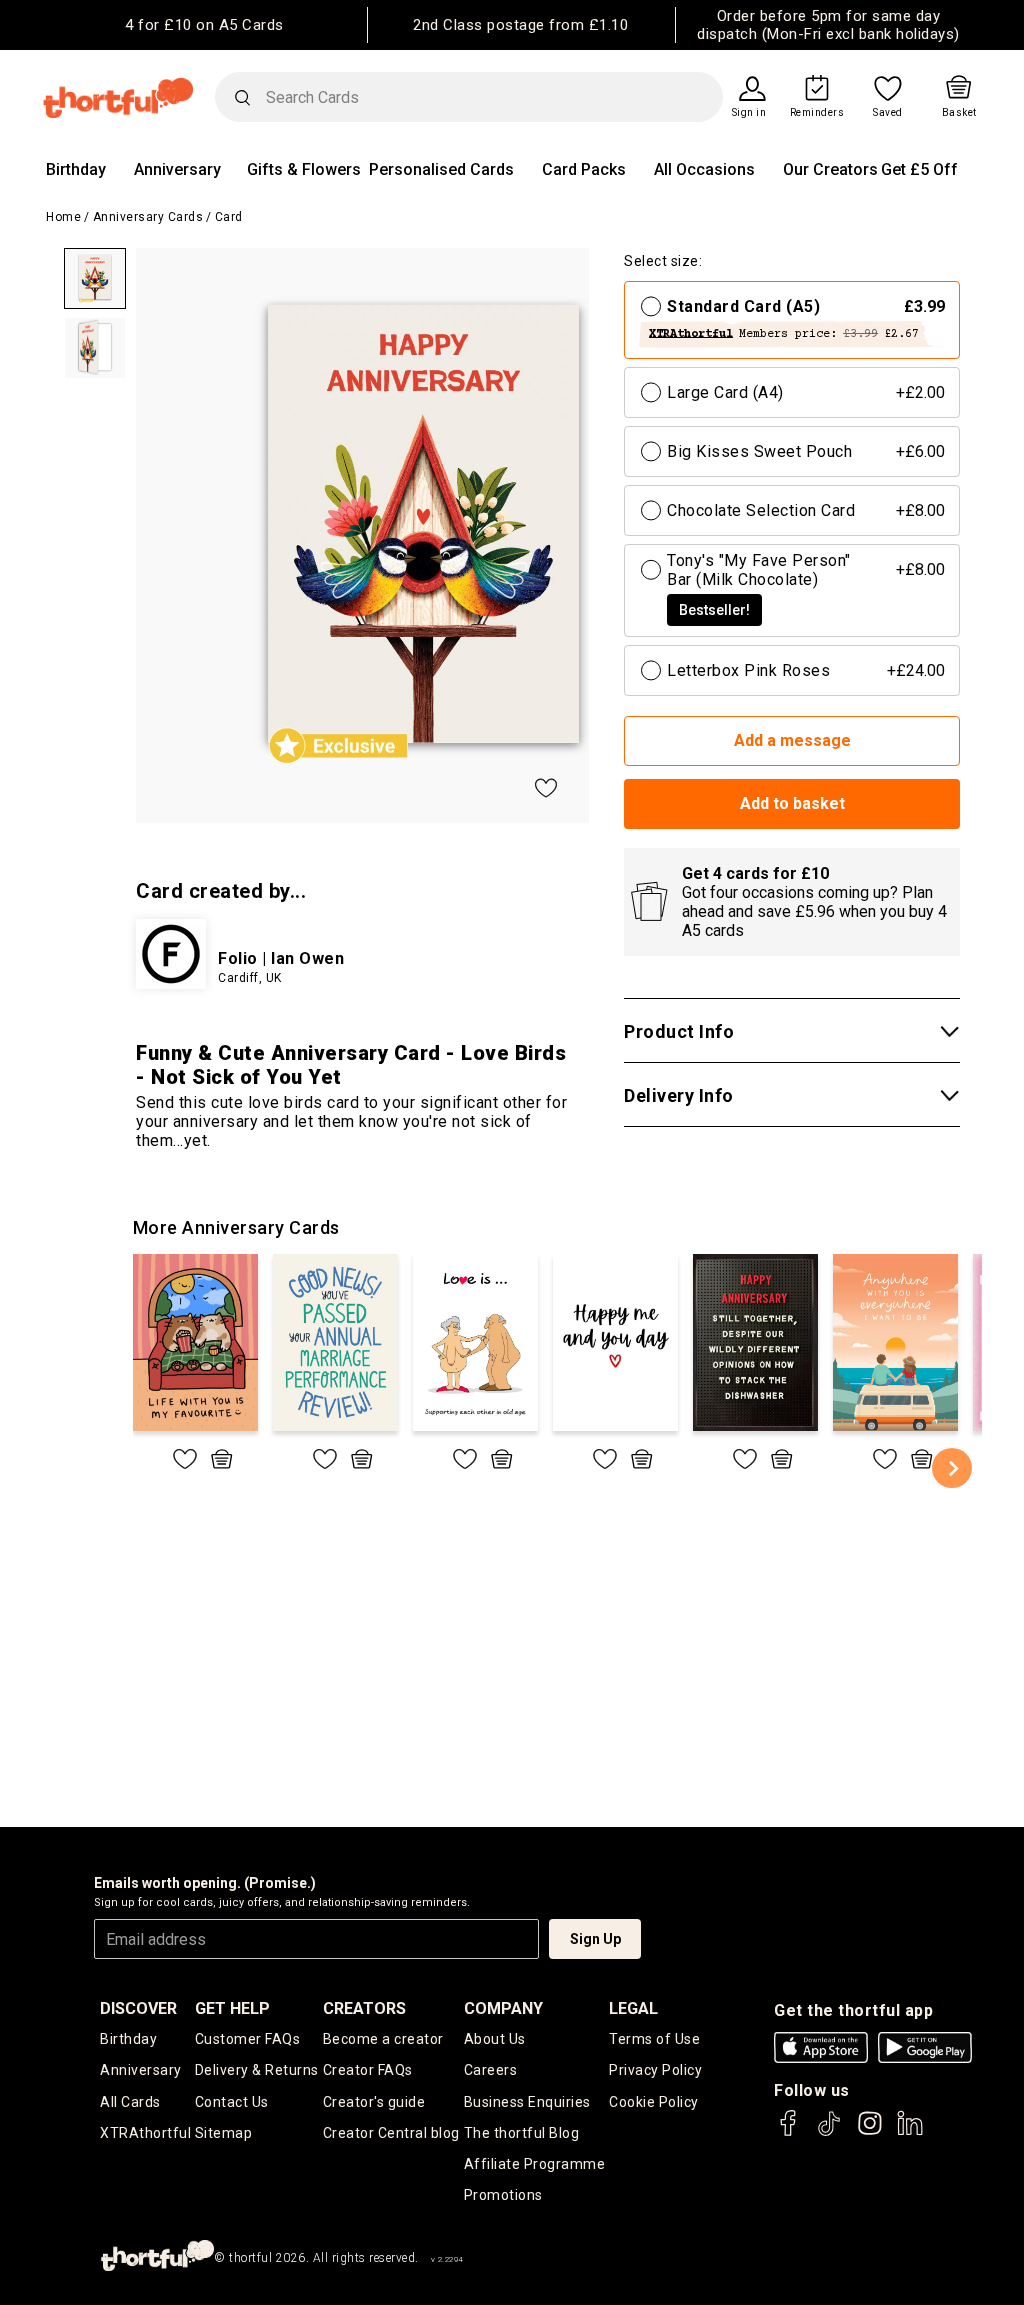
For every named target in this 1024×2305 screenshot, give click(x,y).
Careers (491, 2070)
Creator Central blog (391, 2133)
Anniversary (177, 169)
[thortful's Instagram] (870, 2132)
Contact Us (232, 2102)
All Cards (130, 2102)
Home (63, 217)
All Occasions (704, 169)
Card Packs (584, 169)
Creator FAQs (368, 2070)
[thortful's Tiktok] (829, 2132)
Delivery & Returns (257, 2070)
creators (364, 2008)
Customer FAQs (248, 2039)
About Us (495, 2039)
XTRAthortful (145, 2133)
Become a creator (383, 2039)
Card (229, 217)
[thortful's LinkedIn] (910, 2132)
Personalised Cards (441, 169)
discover (138, 2008)
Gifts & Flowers (304, 169)
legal (633, 2008)
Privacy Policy (655, 2070)
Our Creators (830, 169)
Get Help (232, 2008)
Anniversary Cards (148, 217)
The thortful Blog (522, 2133)
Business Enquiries (527, 2102)
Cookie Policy (654, 2102)
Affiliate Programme (535, 2164)
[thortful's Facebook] (789, 2132)
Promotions (503, 2195)
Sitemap (224, 2133)
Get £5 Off (919, 169)
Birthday (76, 169)
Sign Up (595, 1939)
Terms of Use (654, 2039)
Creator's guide (374, 2102)
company (503, 2008)
